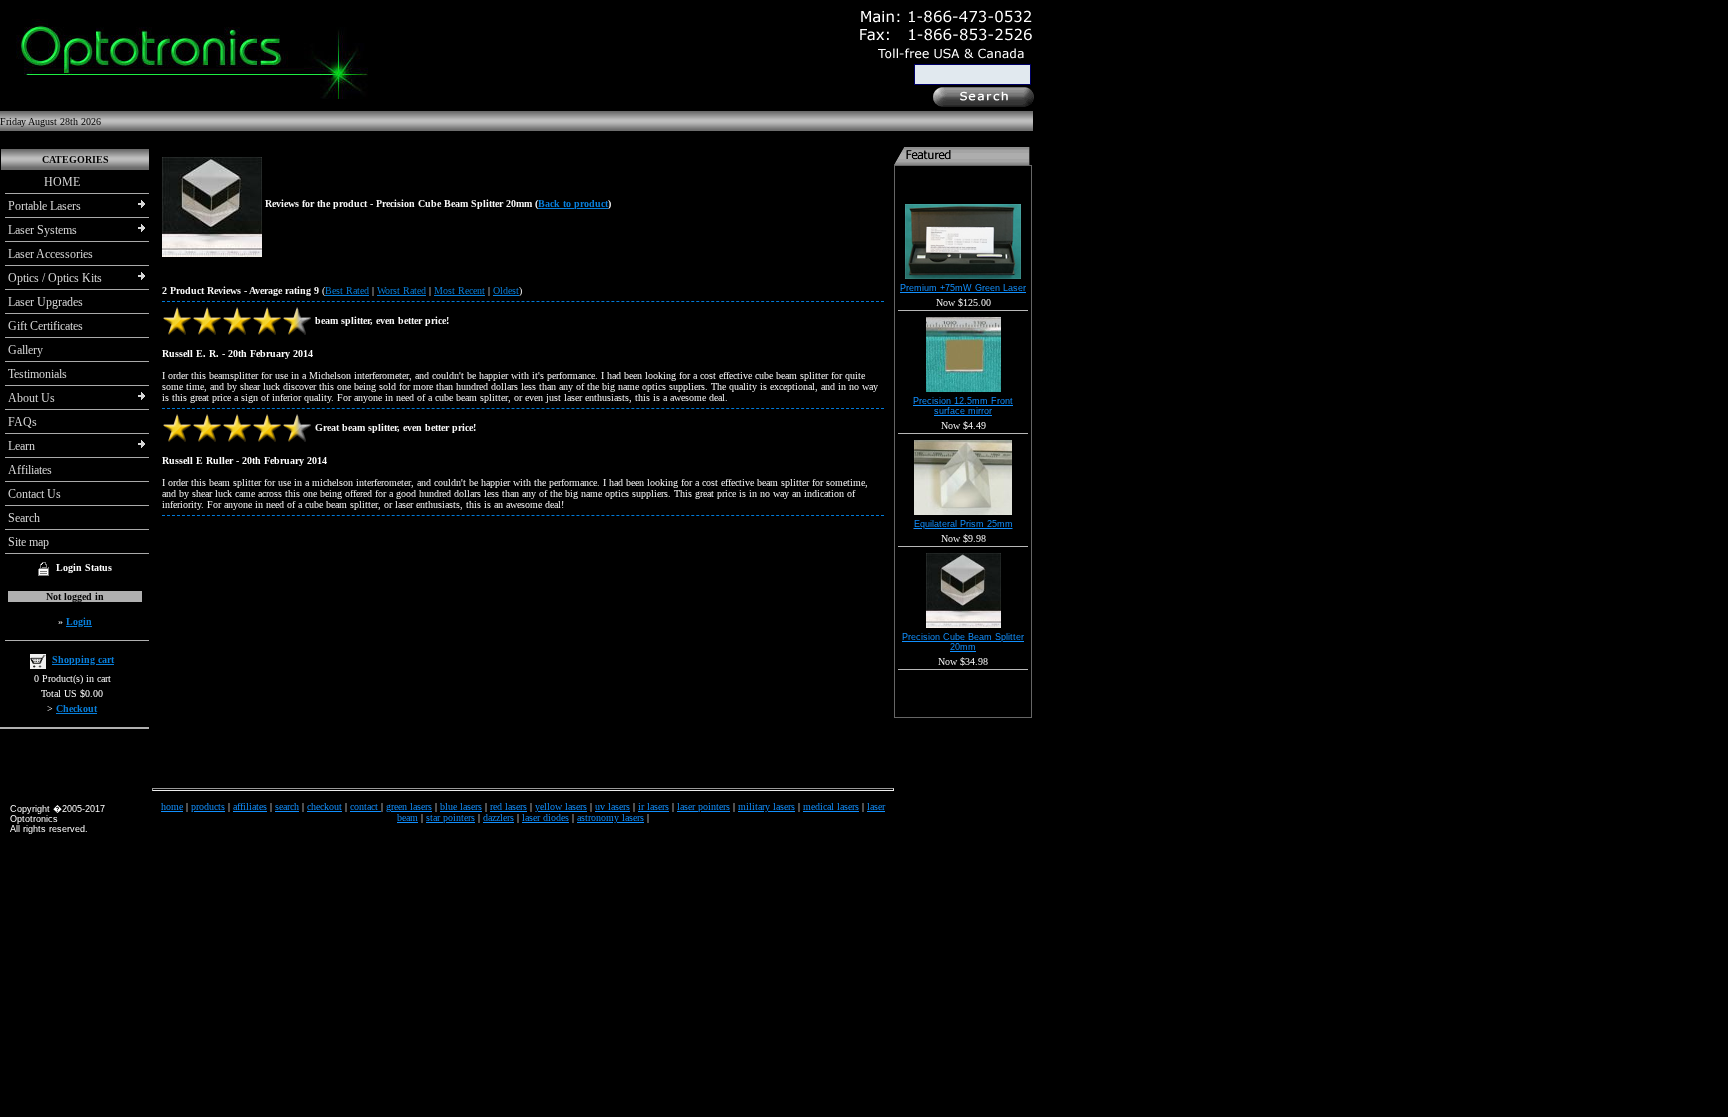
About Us (31, 398)
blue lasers (461, 806)
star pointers (450, 817)
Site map (28, 542)
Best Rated (347, 290)
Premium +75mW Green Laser (963, 288)
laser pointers (703, 806)
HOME (44, 182)
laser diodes (545, 817)
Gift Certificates (45, 326)
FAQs (22, 422)
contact (365, 806)
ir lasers (653, 806)
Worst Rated (401, 290)
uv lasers (612, 806)
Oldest (506, 290)
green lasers (409, 806)
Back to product (573, 203)
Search (24, 518)
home (172, 806)
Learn (21, 446)
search (287, 806)
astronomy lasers (610, 817)
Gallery (25, 350)
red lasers (508, 806)
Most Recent (459, 290)
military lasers (766, 806)
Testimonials (37, 374)
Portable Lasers (44, 206)
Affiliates (30, 470)
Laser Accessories (50, 254)
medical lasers (831, 806)
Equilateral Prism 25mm (963, 524)
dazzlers (498, 817)
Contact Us (34, 494)
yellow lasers (561, 806)
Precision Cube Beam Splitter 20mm (963, 642)
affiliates (250, 806)
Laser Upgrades (45, 302)
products (208, 806)
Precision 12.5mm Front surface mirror (963, 406)
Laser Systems (42, 230)
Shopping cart (83, 659)
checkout (324, 806)
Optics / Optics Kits (55, 278)
